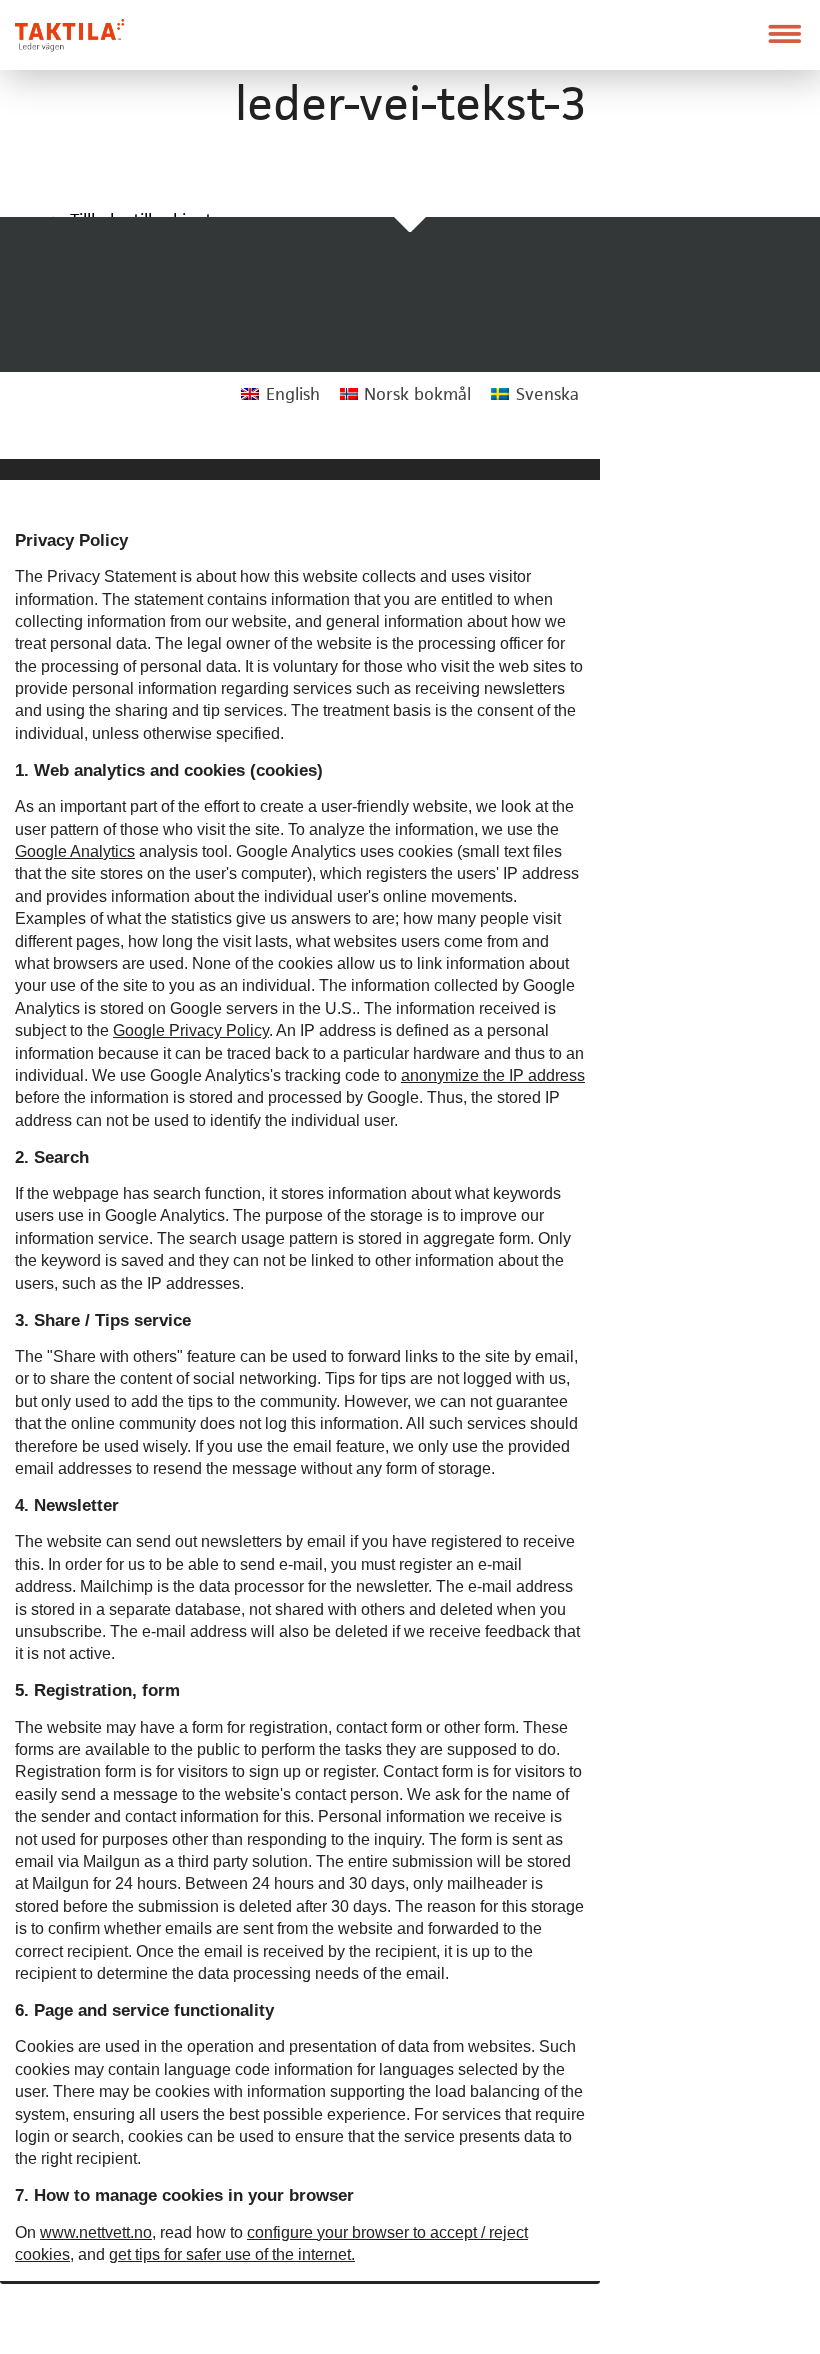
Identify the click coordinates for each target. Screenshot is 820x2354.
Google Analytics (75, 851)
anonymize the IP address (493, 1075)
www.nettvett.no (96, 2232)
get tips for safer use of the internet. (232, 2254)
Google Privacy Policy (191, 1030)
